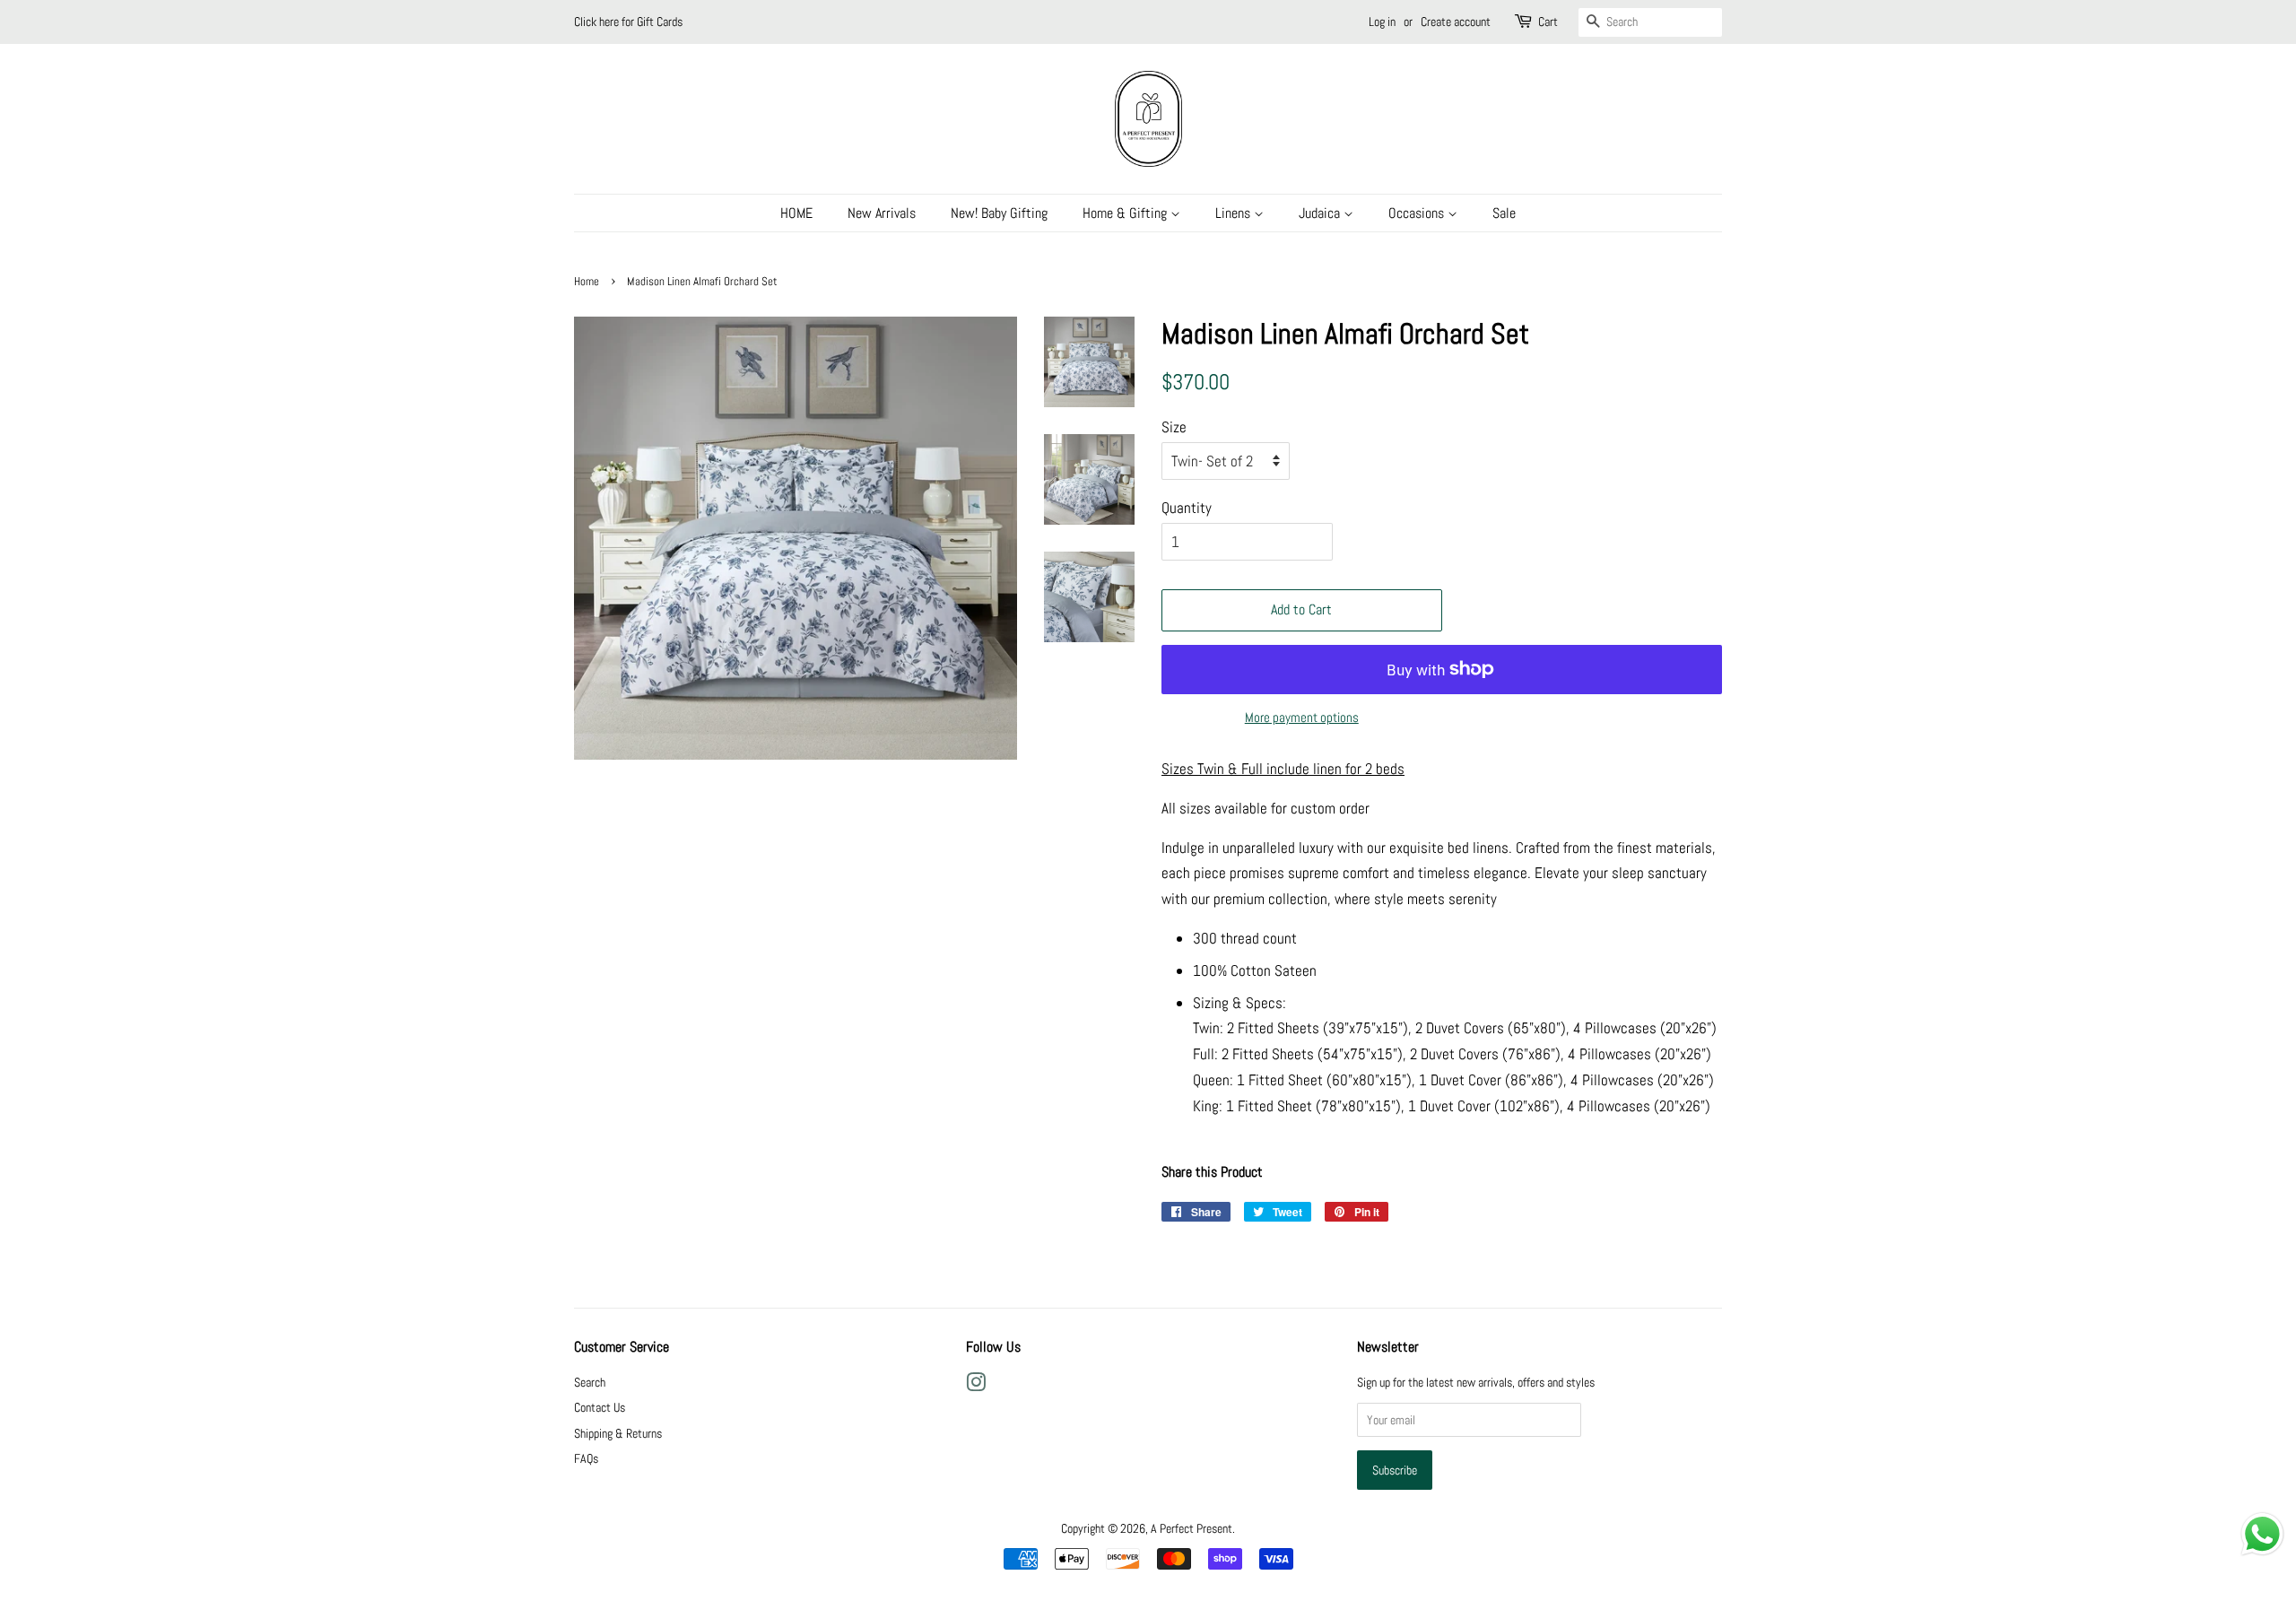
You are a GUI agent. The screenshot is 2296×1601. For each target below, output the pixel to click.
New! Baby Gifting (999, 213)
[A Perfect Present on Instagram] (976, 1386)
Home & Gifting (1126, 213)
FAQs (586, 1458)
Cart (1548, 22)
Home (587, 282)
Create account (1456, 22)
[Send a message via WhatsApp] (2262, 1534)
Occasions (1418, 213)
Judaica (1321, 213)
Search (590, 1382)
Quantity (1187, 508)
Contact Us (600, 1407)
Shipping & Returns (618, 1433)
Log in (1382, 22)
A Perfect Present (1191, 1528)
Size (1174, 427)
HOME (796, 213)
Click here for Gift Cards (628, 22)
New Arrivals (882, 213)
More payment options (1302, 717)
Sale (1504, 213)
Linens (1235, 213)
